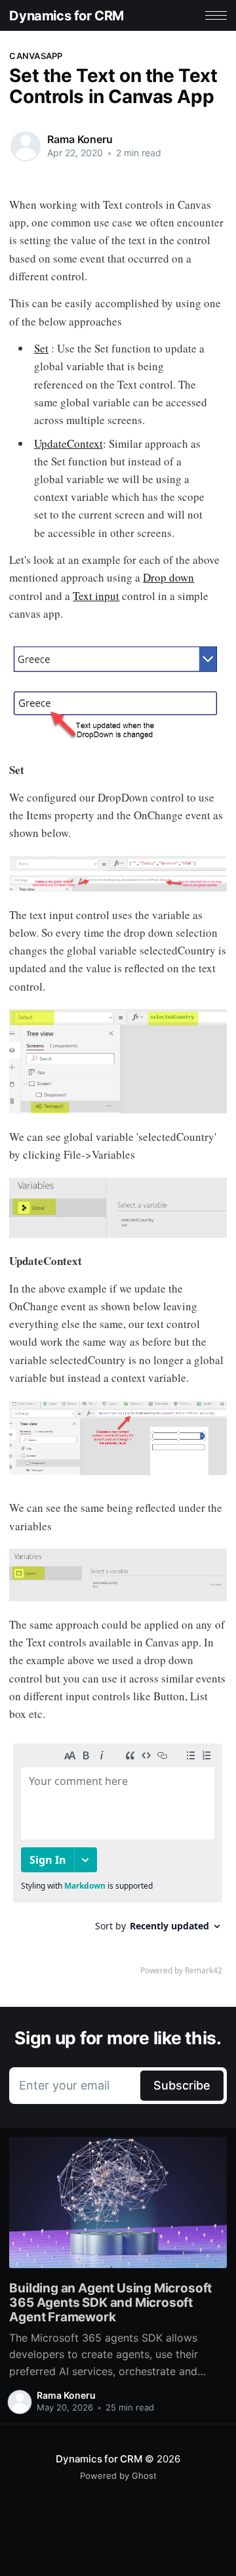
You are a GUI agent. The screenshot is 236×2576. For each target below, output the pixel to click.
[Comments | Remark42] (118, 1862)
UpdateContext (69, 443)
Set (41, 348)
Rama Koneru (80, 139)
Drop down (168, 577)
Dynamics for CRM (67, 16)
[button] (216, 15)
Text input (96, 596)
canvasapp (36, 56)
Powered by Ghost (118, 2476)
